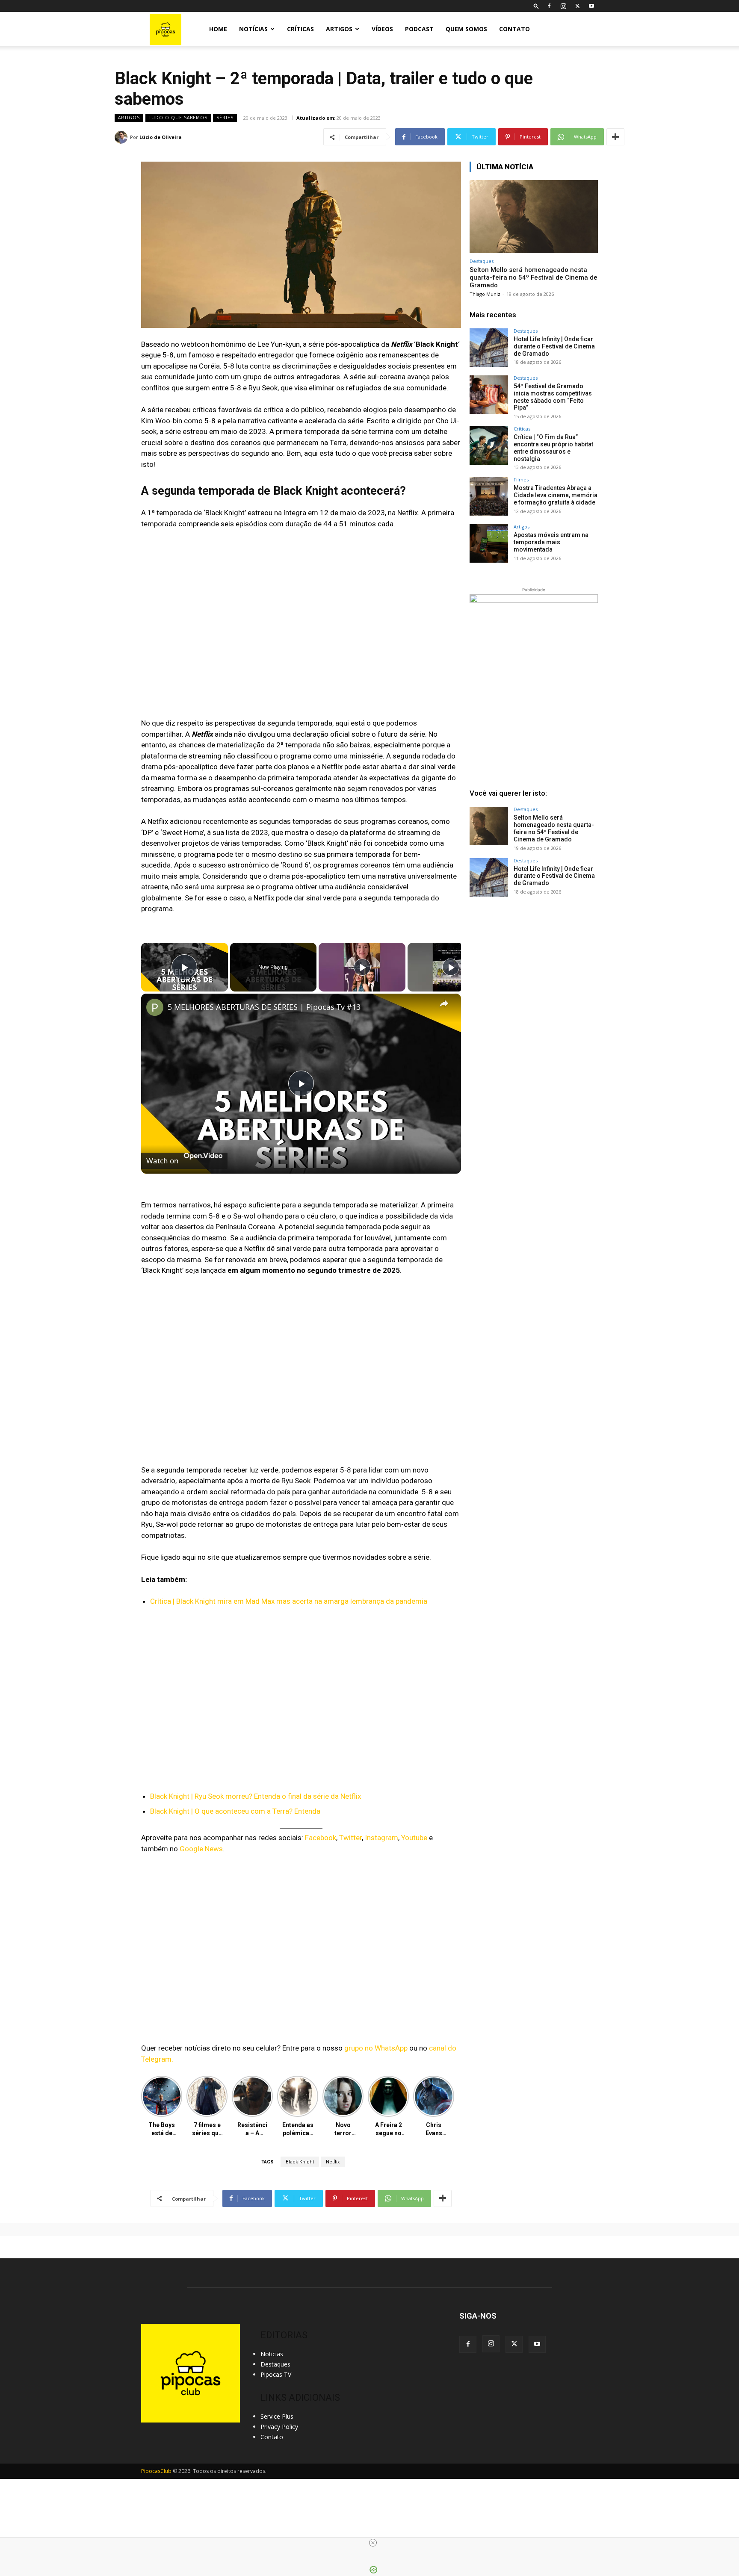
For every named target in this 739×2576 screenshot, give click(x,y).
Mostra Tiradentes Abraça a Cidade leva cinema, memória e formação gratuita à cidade (556, 495)
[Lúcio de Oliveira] (122, 137)
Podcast (419, 29)
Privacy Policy (279, 2427)
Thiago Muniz (485, 294)
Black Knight (300, 2162)
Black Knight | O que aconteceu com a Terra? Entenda (235, 1811)
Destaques (482, 261)
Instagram (381, 1838)
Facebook (321, 1838)
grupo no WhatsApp (376, 2048)
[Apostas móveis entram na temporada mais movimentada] (489, 543)
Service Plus (277, 2416)
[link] (155, 1007)
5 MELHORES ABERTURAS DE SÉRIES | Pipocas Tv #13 (264, 1007)
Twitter (350, 1838)
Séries (225, 118)
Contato (514, 29)
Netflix (333, 2162)
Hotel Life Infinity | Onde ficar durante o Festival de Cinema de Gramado (554, 346)
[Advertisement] (534, 973)
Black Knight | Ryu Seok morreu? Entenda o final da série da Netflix (256, 1796)
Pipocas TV (276, 2374)
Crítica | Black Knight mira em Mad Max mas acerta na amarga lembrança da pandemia (289, 1601)
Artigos (339, 29)
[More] (615, 137)
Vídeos (382, 29)
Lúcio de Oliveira (161, 137)
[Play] (362, 967)
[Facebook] (549, 6)
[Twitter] (577, 6)
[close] (373, 2543)
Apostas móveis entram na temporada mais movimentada (551, 542)
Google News (201, 1849)
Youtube (414, 1838)
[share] (444, 1003)
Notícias (253, 29)
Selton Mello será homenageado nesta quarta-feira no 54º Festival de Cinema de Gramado (534, 277)
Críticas (300, 29)
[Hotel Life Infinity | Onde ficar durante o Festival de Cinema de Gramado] (489, 348)
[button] (536, 6)
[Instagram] (563, 6)
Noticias (272, 2354)
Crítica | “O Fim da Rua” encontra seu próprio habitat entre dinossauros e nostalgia (553, 448)
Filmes (521, 479)
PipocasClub (156, 2471)
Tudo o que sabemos (178, 118)
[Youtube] (591, 6)
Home (218, 29)
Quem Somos (466, 29)
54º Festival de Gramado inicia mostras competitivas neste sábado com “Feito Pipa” (553, 397)
